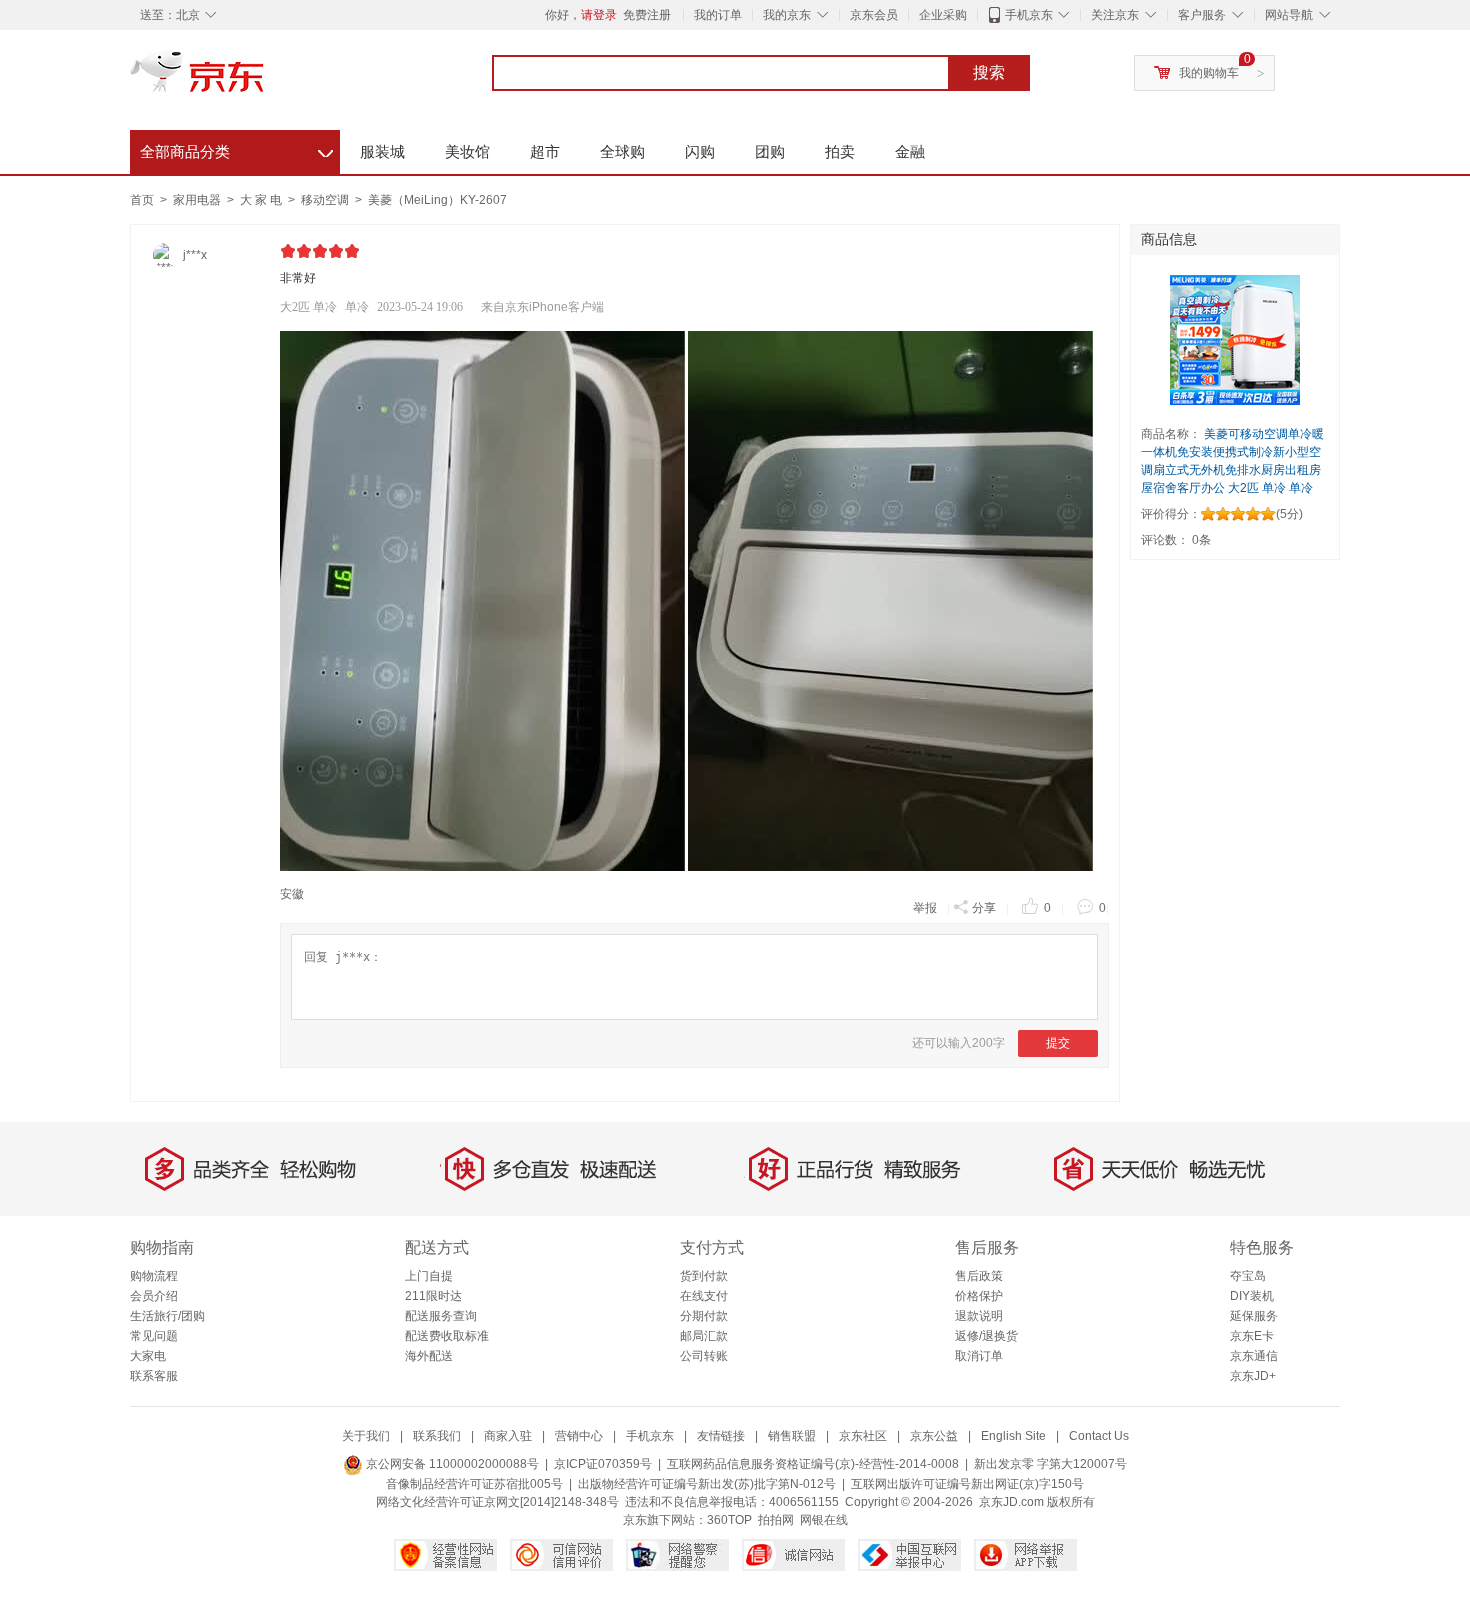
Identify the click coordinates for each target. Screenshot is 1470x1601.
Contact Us (1099, 1436)
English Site (1013, 1436)
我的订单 (718, 15)
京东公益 (934, 1436)
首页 (142, 200)
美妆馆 (467, 151)
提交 (1058, 1043)
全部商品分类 (236, 149)
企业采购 (943, 15)
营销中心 (579, 1436)
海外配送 (429, 1356)
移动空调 (326, 200)
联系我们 (437, 1436)
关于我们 (366, 1436)
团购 (770, 151)
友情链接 (721, 1436)
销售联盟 (792, 1436)
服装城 (382, 151)
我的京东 (787, 15)
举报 (925, 908)
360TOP (729, 1520)
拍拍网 (776, 1520)
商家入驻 (508, 1436)
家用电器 (198, 200)
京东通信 (1254, 1356)
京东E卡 (1252, 1336)
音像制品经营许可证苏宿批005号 (474, 1484)
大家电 (148, 1356)
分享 (984, 908)
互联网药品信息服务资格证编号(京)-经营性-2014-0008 (813, 1464)
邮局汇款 (704, 1336)
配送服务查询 (441, 1316)
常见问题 (154, 1336)
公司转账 (704, 1356)
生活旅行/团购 (167, 1316)
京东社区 (863, 1436)
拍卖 (840, 151)
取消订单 (979, 1356)
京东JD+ (1253, 1376)
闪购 (700, 151)
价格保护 (979, 1296)
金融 (910, 151)
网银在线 (824, 1520)
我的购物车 (1209, 73)
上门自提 (429, 1276)
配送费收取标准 (447, 1336)
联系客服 (154, 1376)
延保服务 (1254, 1316)
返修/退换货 (986, 1336)
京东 (265, 80)
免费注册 (647, 15)
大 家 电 (262, 200)
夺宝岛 (1248, 1276)
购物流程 (154, 1276)
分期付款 (704, 1316)
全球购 (622, 151)
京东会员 (874, 15)
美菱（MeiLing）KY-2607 (437, 200)
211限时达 (433, 1296)
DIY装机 (1252, 1296)
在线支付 (704, 1296)
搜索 (989, 72)
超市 (545, 151)
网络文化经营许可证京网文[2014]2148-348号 (497, 1502)
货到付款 (704, 1276)
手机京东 (1029, 15)
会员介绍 (154, 1296)
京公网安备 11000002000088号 (451, 1464)
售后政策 (979, 1276)
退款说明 (979, 1316)
